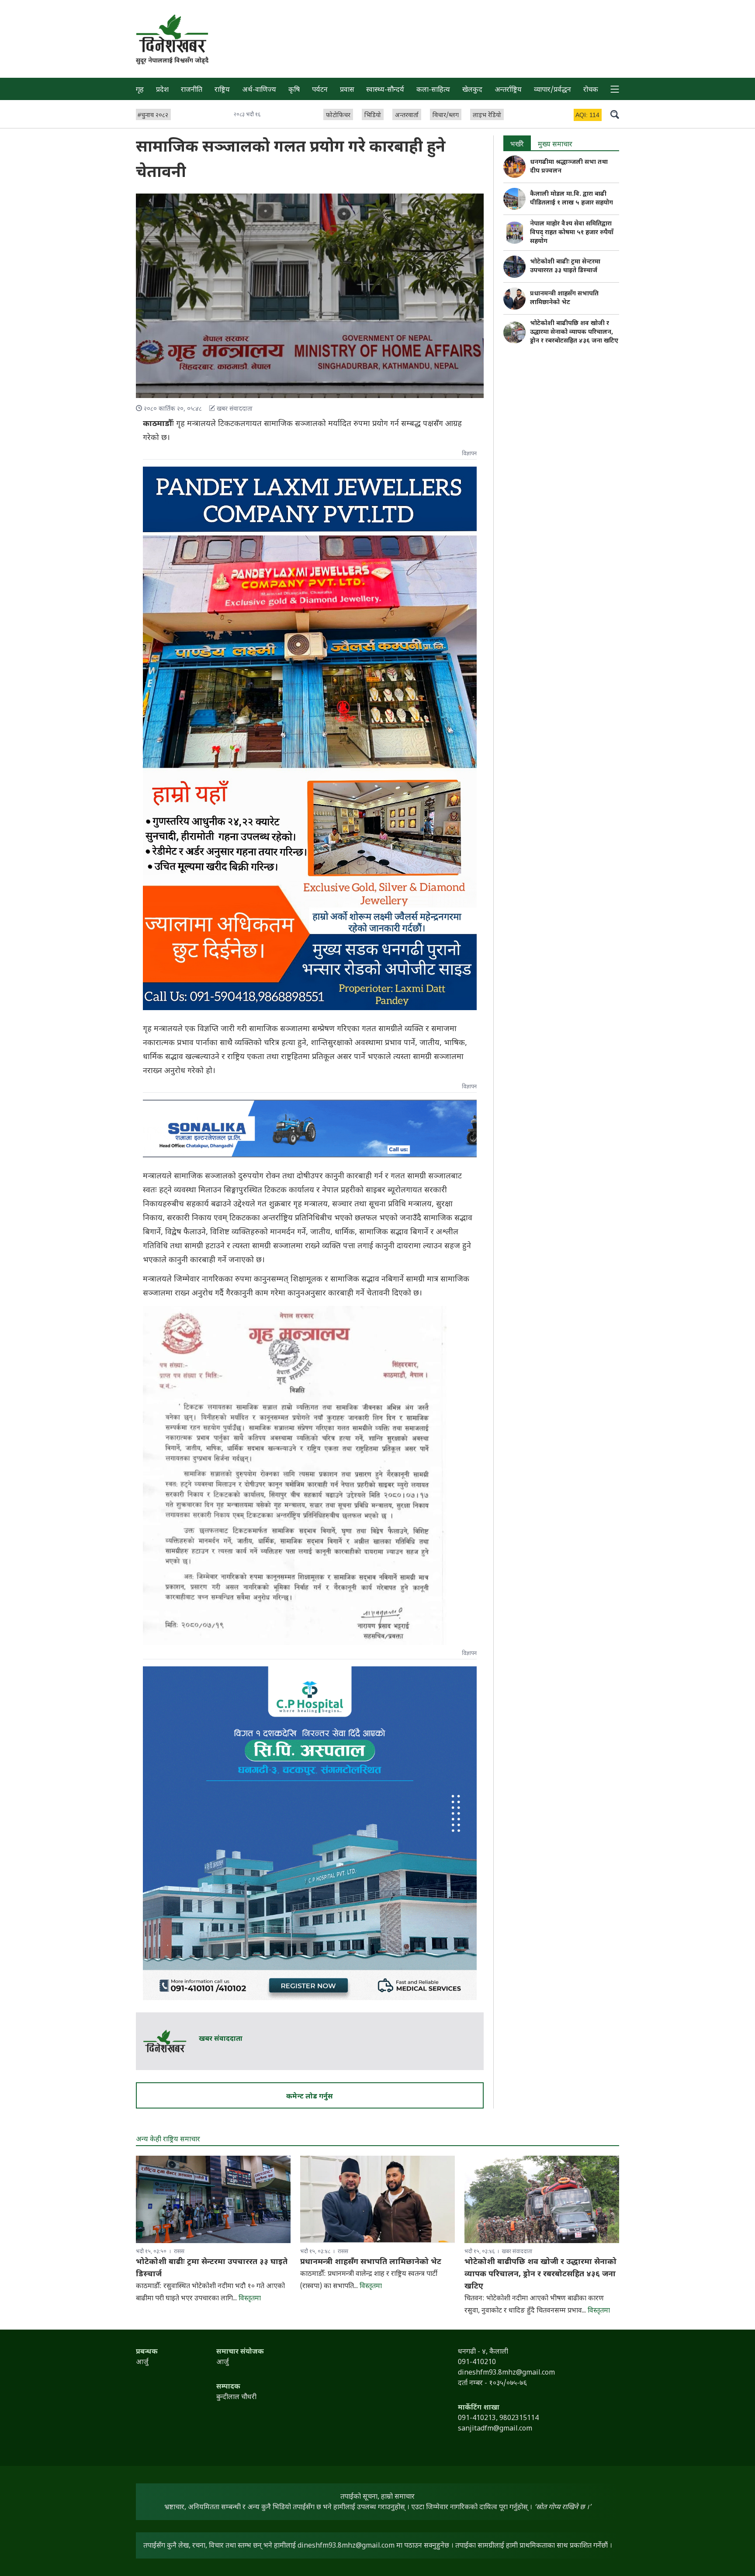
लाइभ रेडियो (487, 116)
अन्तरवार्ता (407, 116)
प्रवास (347, 90)
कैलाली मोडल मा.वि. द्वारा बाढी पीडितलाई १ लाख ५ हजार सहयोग (571, 199)
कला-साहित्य (433, 90)
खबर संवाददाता (221, 2039)
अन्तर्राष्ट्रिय (508, 90)
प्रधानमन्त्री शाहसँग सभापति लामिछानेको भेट (564, 298)
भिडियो (373, 116)
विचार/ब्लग (446, 116)
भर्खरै (517, 145)
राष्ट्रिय (222, 90)
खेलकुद (472, 90)
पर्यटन (320, 90)
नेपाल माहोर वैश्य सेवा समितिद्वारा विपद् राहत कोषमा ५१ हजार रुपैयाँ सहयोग (572, 233)
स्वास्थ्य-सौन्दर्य (385, 90)
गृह (140, 90)
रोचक (591, 90)
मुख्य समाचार (555, 145)
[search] (615, 114)
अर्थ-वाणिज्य (259, 90)
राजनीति (192, 90)
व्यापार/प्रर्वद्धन (552, 90)
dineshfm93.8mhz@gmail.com (346, 2546)
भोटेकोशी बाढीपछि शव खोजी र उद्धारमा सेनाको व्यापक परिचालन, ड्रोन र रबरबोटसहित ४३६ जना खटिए (574, 332)
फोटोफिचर (338, 116)
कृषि (294, 90)
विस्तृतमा (250, 2299)
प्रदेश (162, 90)
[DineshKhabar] (172, 33)
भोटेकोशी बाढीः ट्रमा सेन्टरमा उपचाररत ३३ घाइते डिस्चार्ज (565, 266)
